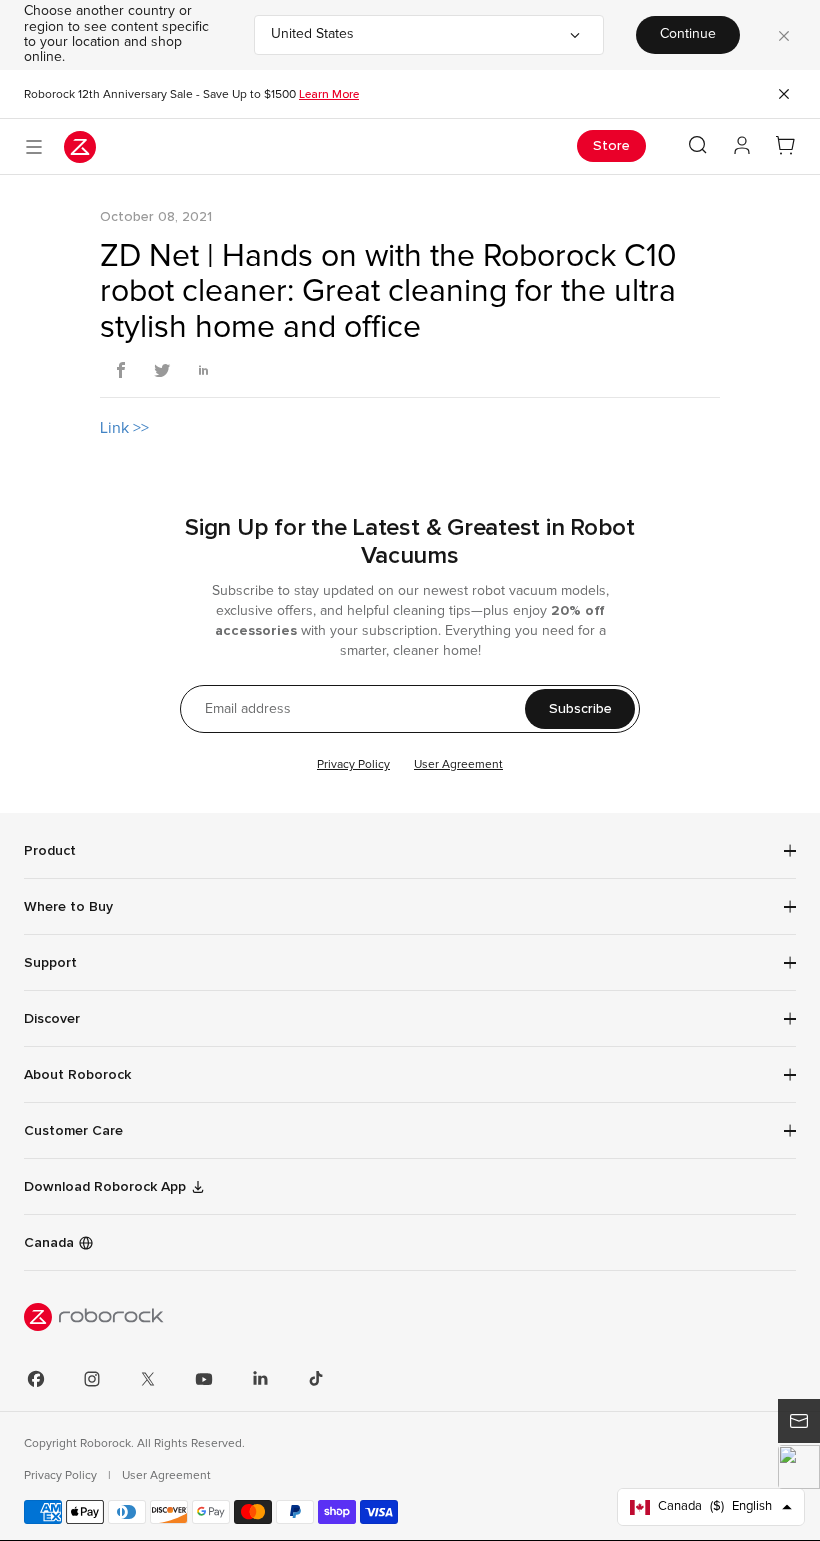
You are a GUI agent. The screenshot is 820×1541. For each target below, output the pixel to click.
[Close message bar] (784, 94)
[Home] (80, 147)
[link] (410, 1131)
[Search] (698, 145)
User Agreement (458, 765)
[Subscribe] (799, 1421)
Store (611, 145)
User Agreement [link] (166, 1476)
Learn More (329, 94)
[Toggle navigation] (34, 147)
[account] (742, 146)
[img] (410, 1317)
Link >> (124, 428)
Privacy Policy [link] (62, 1476)
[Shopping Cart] (786, 146)
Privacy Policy (353, 765)
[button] (799, 1467)
